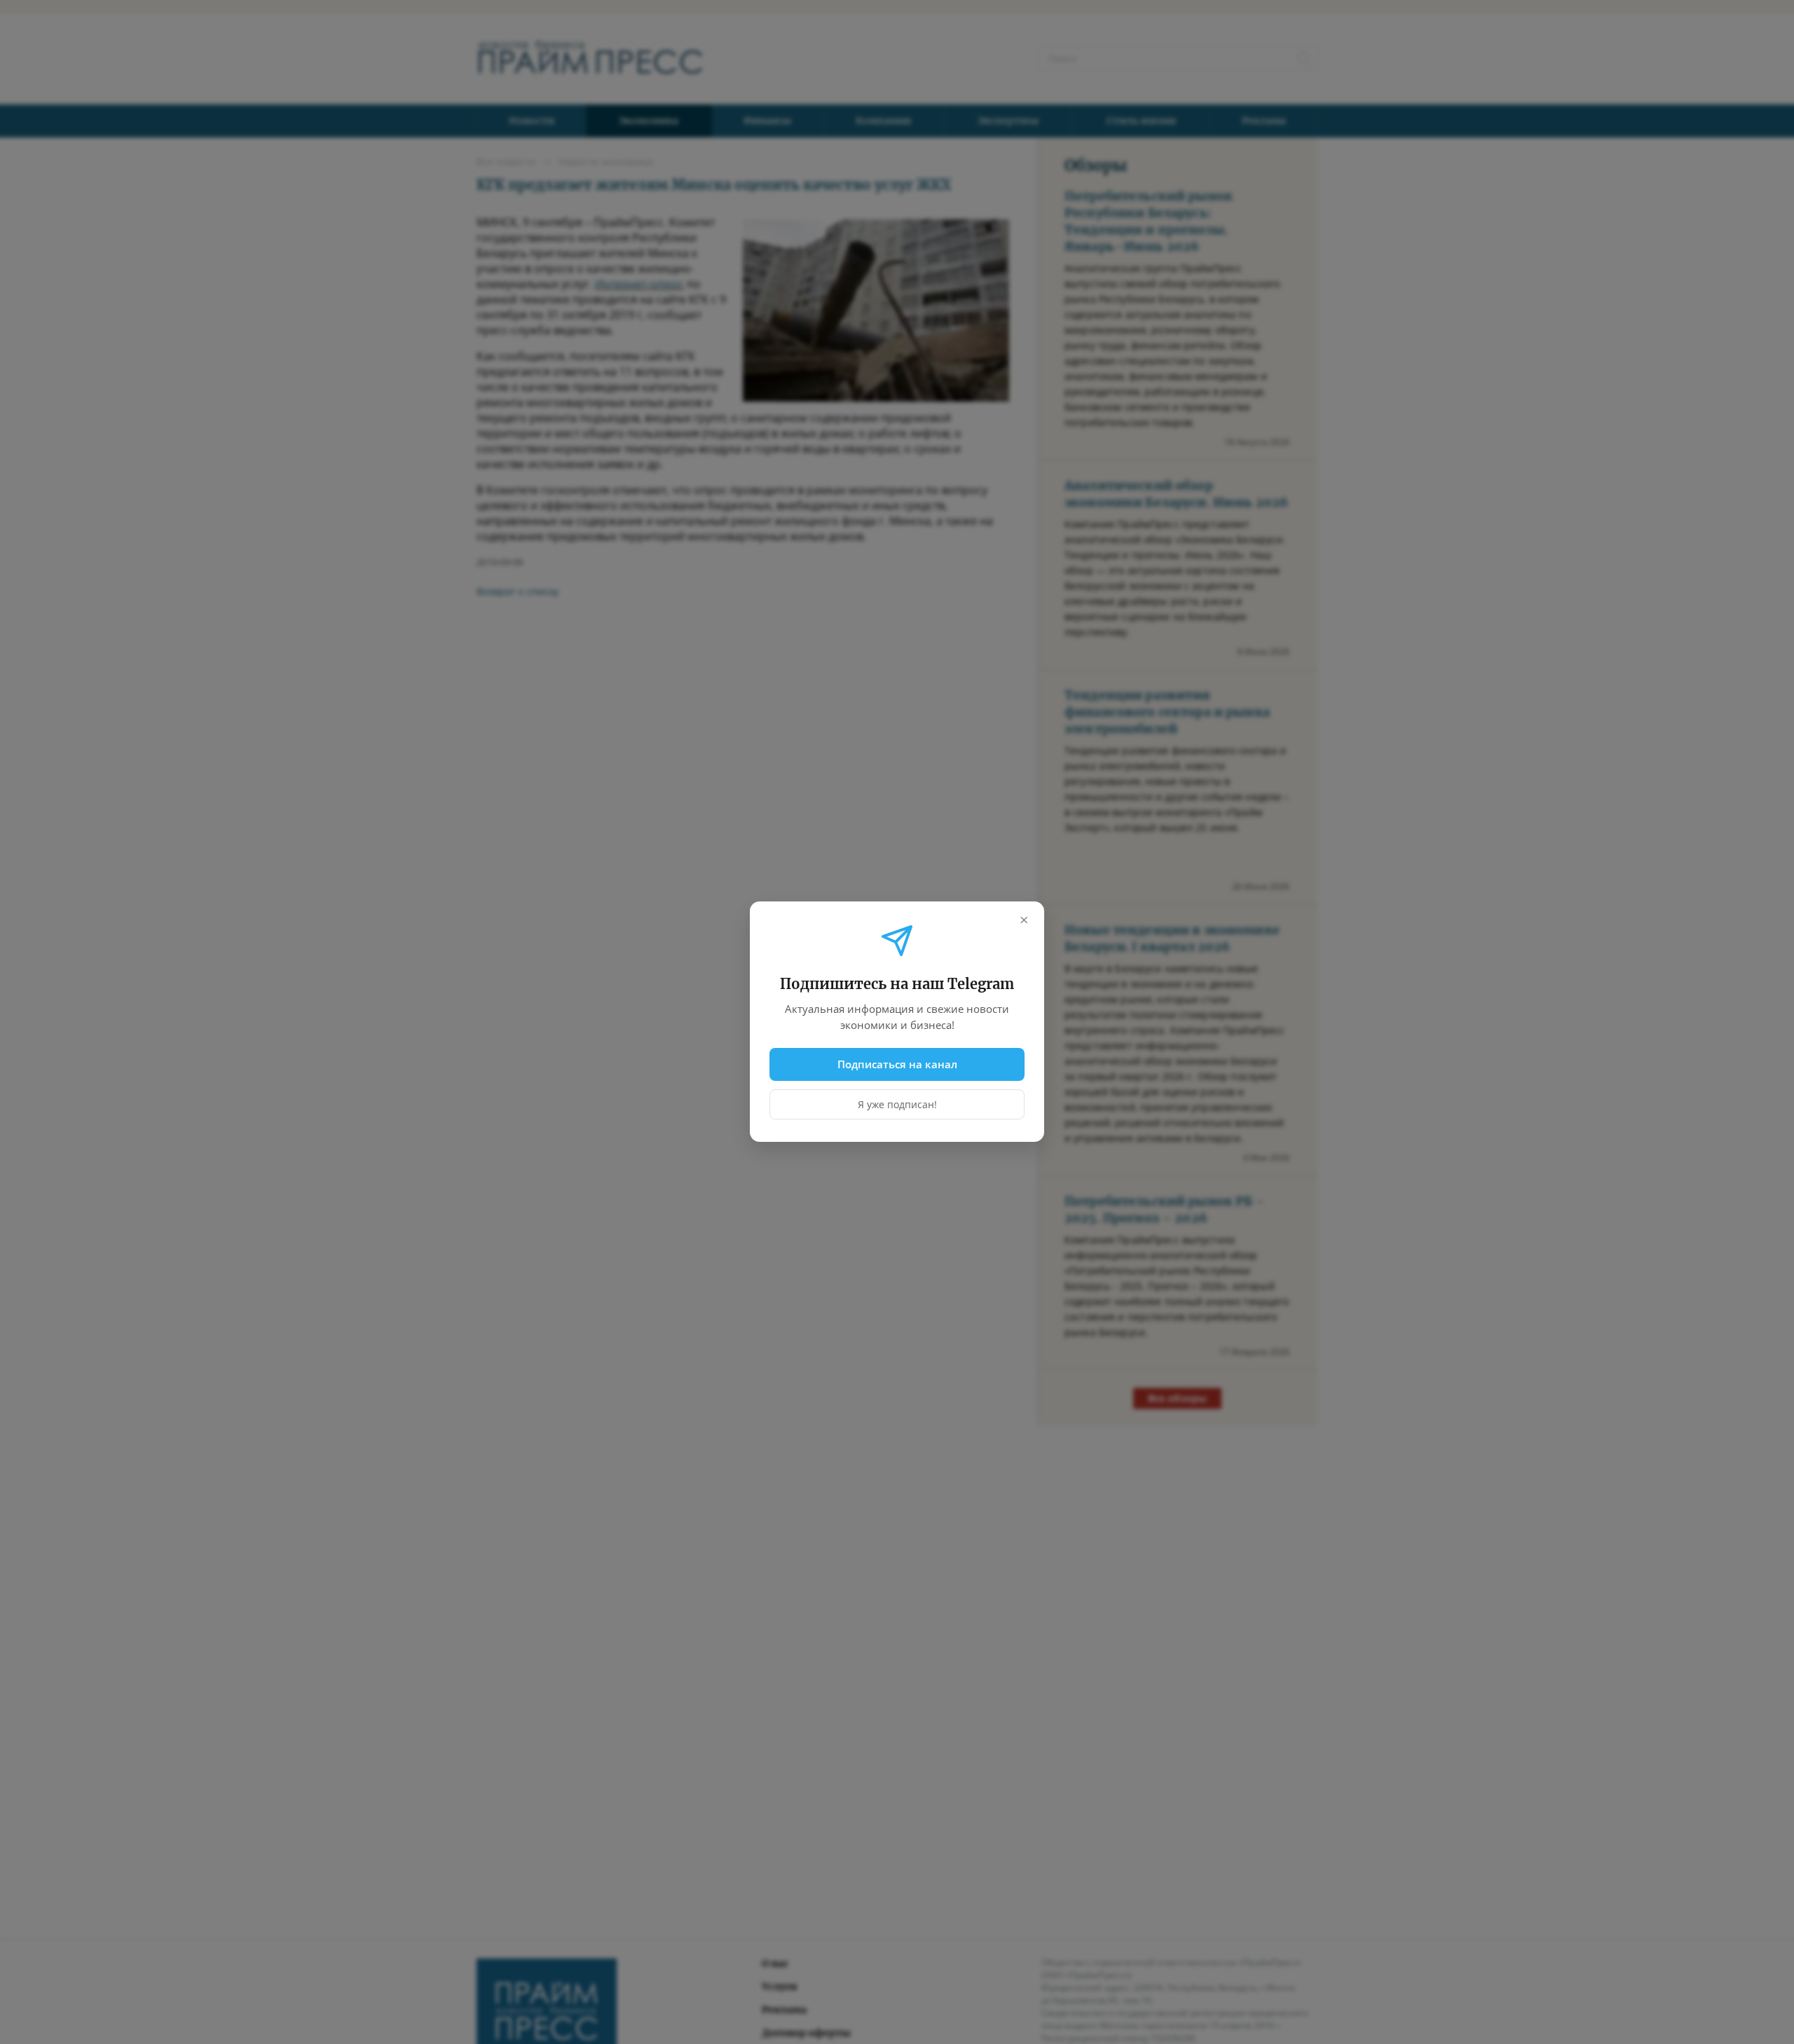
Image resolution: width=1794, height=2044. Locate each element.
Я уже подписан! (897, 1105)
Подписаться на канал (897, 1064)
